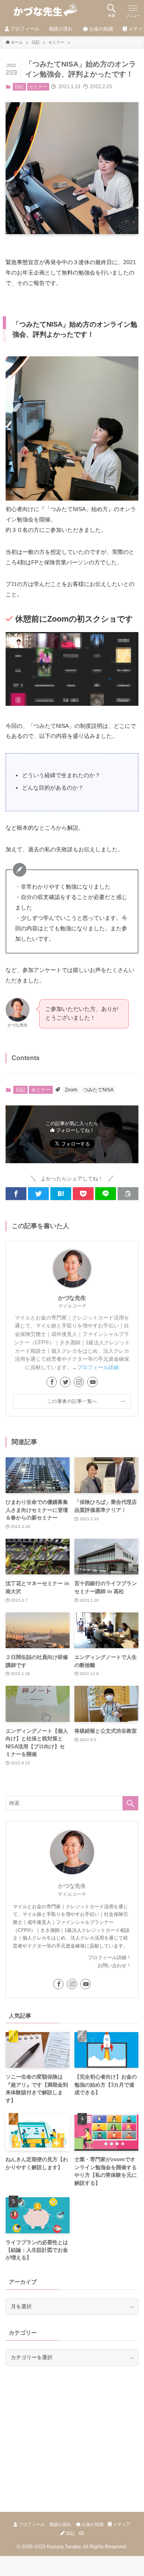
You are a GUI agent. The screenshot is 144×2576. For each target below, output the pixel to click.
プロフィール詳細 (98, 1367)
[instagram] (79, 1382)
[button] (16, 1194)
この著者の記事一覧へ (72, 1401)
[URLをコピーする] (128, 1194)
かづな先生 (72, 1298)
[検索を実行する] (130, 1803)
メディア (121, 2524)
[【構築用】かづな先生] (43, 11)
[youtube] (92, 1382)
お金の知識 (92, 2524)
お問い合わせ (112, 1966)
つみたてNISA (98, 1090)
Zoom (71, 1090)
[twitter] (65, 1382)
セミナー (38, 87)
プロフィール (31, 2524)
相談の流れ (60, 2524)
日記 (19, 87)
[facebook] (52, 1382)
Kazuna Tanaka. (64, 2547)
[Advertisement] (66, 2427)
